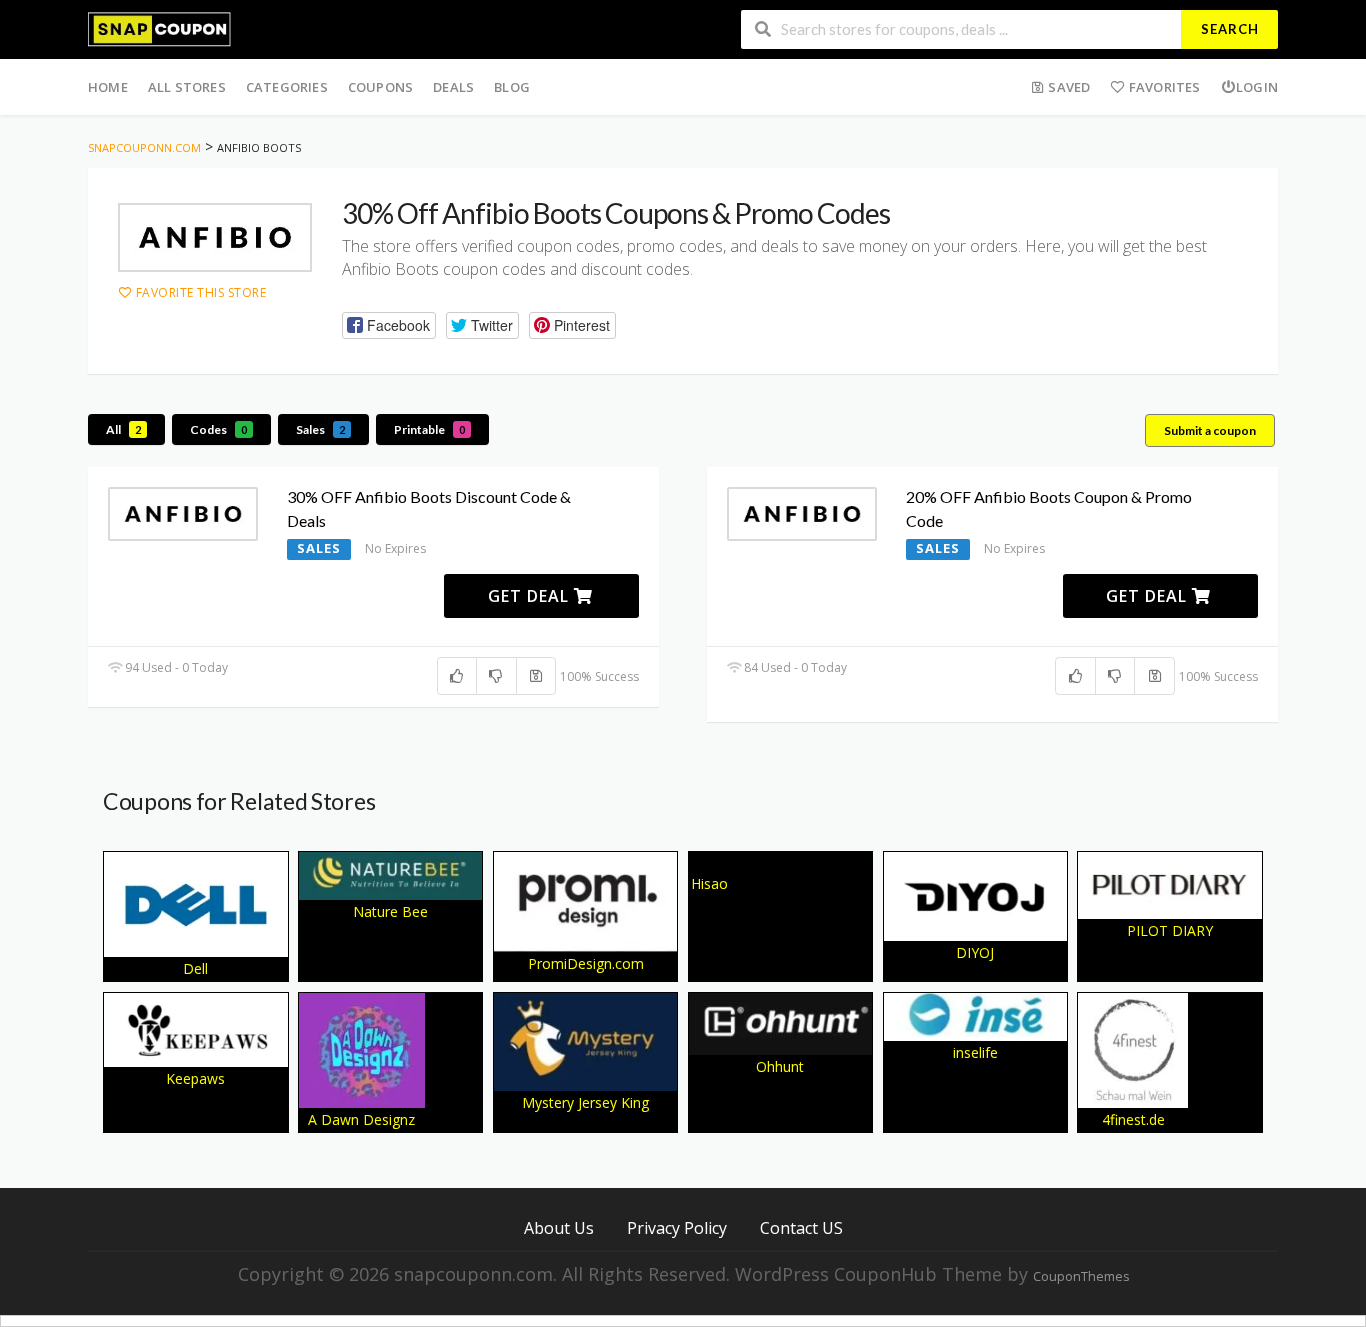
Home (108, 87)
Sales (320, 429)
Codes (218, 429)
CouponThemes (1081, 1276)
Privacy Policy (677, 1227)
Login (1257, 87)
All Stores (187, 87)
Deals (453, 87)
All (123, 429)
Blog (512, 87)
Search (1230, 29)
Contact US (801, 1227)
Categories (287, 87)
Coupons (380, 87)
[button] (389, 325)
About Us (559, 1227)
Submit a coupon (1210, 430)
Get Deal (531, 596)
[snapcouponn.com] (159, 27)
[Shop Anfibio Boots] (215, 237)
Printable (429, 429)
